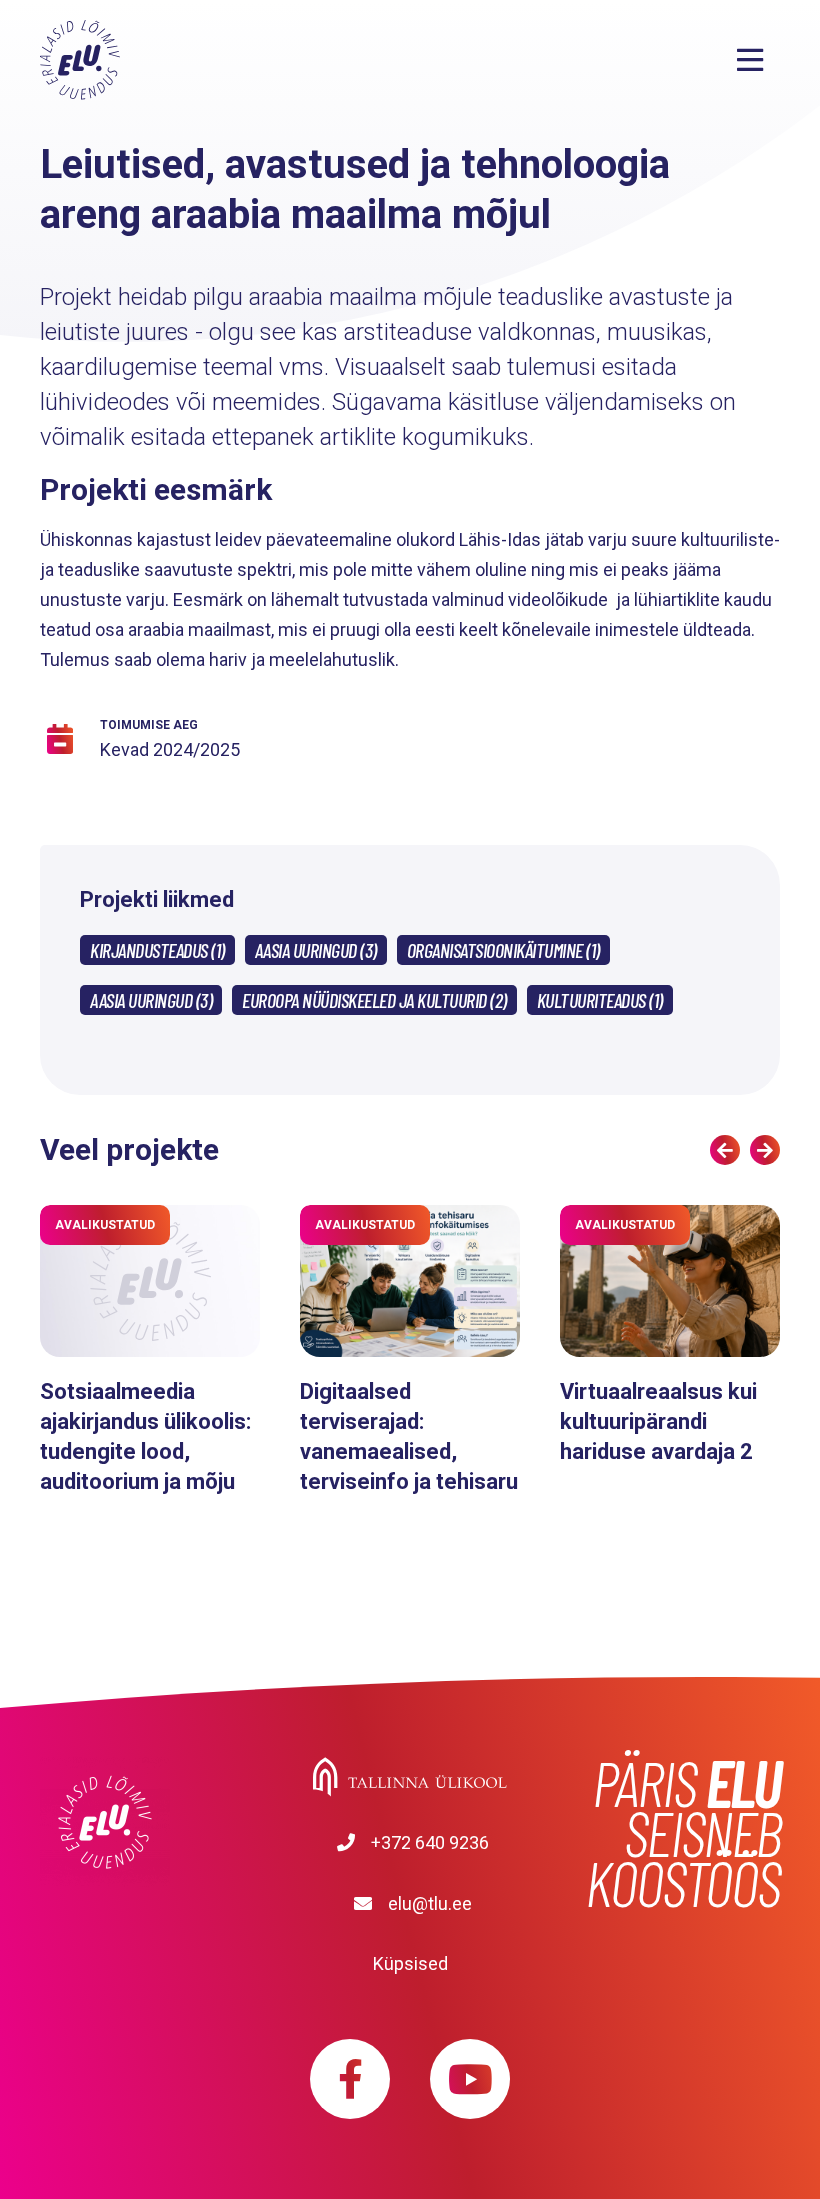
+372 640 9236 (430, 1842)
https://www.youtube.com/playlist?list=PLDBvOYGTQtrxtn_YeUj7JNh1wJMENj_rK (470, 2079)
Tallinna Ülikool (410, 1777)
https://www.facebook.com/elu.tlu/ (350, 2079)
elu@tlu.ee (430, 1903)
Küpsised (410, 1963)
